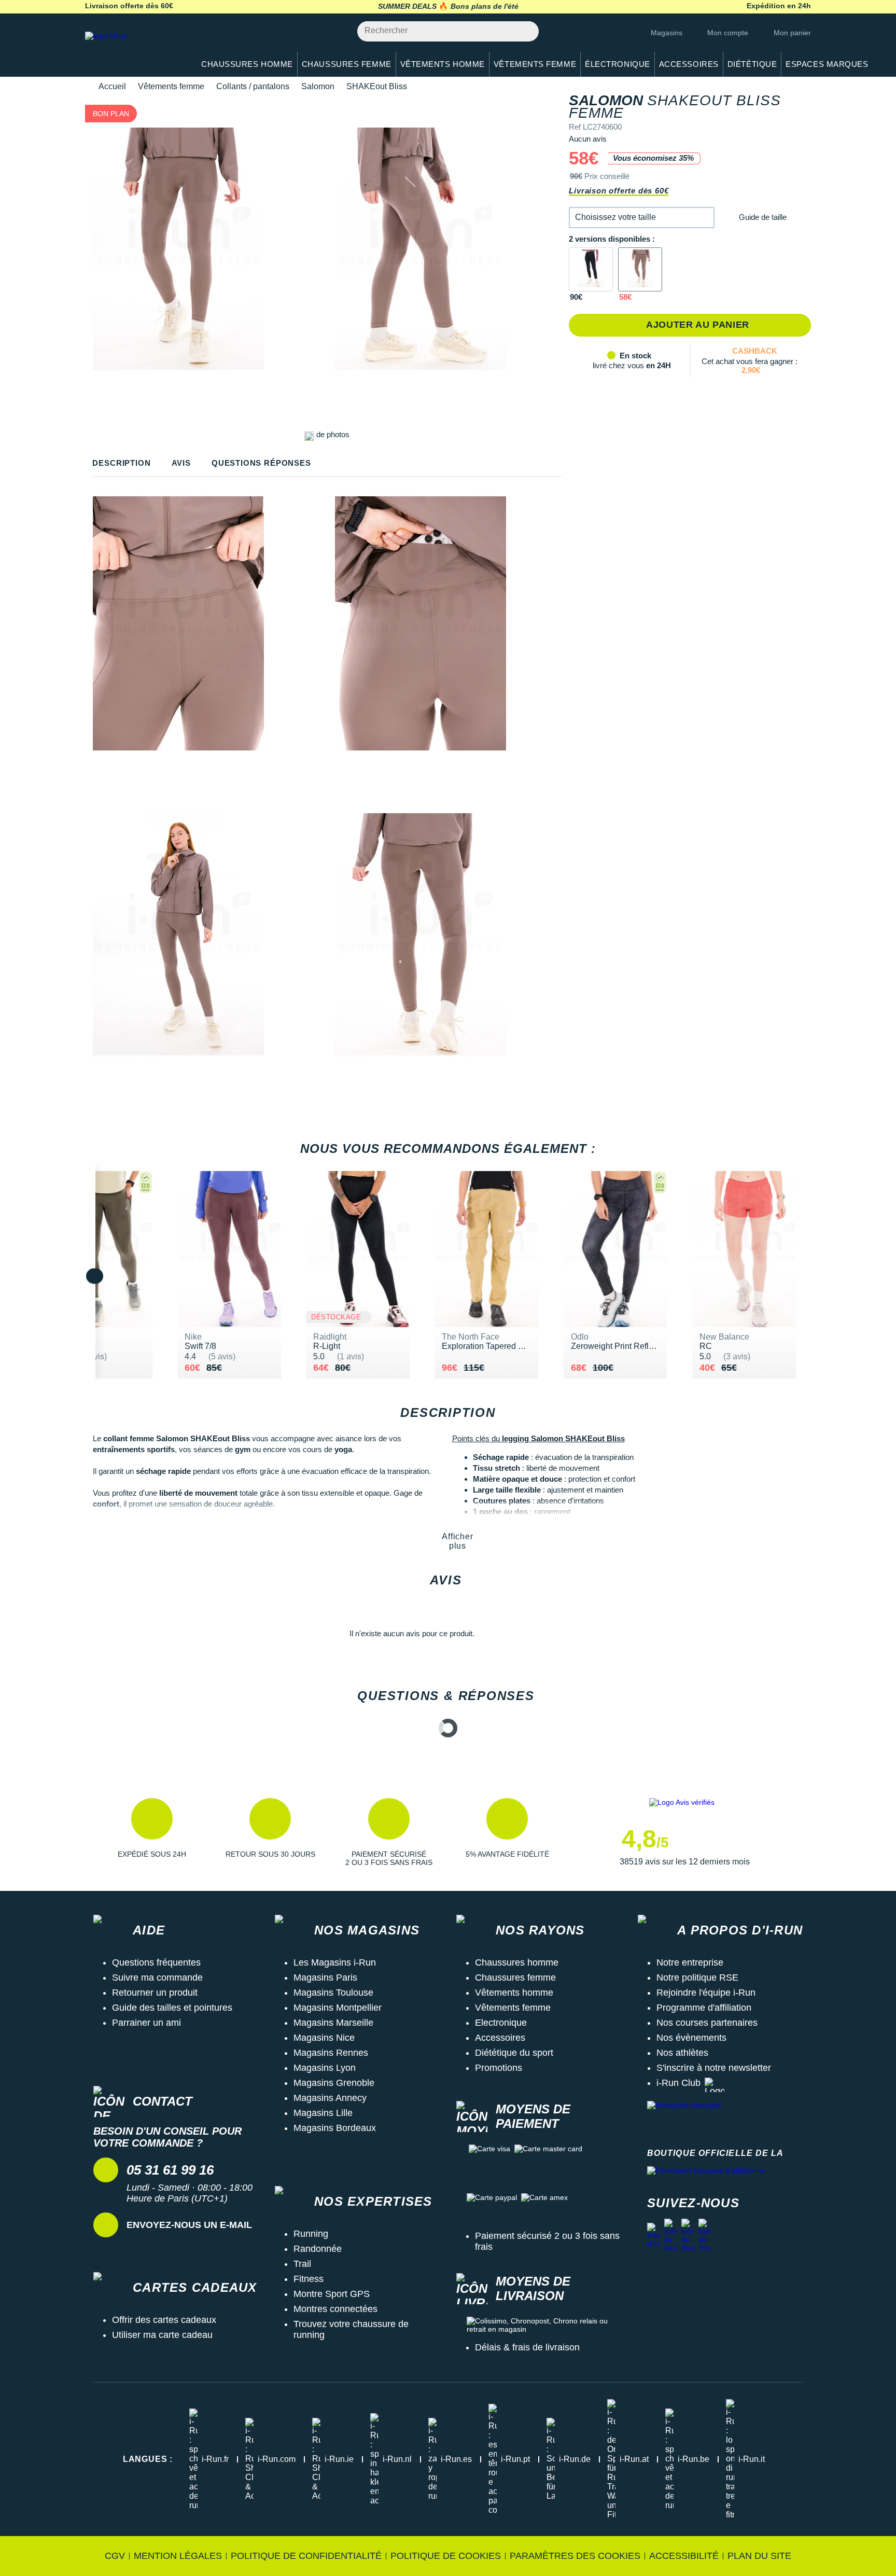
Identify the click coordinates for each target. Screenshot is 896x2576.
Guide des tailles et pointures (172, 2008)
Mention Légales (178, 2556)
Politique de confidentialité (306, 2556)
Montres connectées (335, 2309)
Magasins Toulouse (333, 1993)
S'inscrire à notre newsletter (714, 2068)
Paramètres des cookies (575, 2556)
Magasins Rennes (331, 2053)
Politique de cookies (446, 2556)
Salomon (318, 86)
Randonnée (318, 2249)
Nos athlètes (682, 2053)
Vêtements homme (514, 1993)
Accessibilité (684, 2556)
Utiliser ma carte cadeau (162, 2335)
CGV (115, 2556)
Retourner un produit (155, 1993)
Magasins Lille (323, 2113)
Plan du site (759, 2556)
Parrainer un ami (146, 2023)
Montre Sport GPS (332, 2294)
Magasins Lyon (325, 2068)
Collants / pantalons (253, 86)
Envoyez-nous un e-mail (189, 2225)
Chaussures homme (517, 1962)
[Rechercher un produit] (525, 31)
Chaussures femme (515, 1978)
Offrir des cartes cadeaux (164, 2320)
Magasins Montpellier (338, 2008)
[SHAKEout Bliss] (591, 269)
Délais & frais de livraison (527, 2347)
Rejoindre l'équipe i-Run (706, 1993)
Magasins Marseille (333, 2023)
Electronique (501, 2023)
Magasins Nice (324, 2038)
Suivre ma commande (157, 1978)
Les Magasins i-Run (335, 1962)
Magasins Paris (325, 1978)
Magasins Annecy (330, 2098)
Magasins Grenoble (334, 2083)
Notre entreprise (690, 1962)
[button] (642, 218)
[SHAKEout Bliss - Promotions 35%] (640, 269)
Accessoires (500, 2038)
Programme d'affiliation (704, 2008)
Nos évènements (691, 2038)
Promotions (499, 2068)
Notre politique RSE (697, 1978)
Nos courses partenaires (707, 2023)
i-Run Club (678, 2083)
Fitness (309, 2279)
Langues (148, 2459)
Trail (302, 2264)
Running (311, 2234)
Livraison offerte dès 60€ (619, 191)
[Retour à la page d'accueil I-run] (134, 49)
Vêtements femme (171, 86)
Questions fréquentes (156, 1962)
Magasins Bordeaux (335, 2128)
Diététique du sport (514, 2053)
